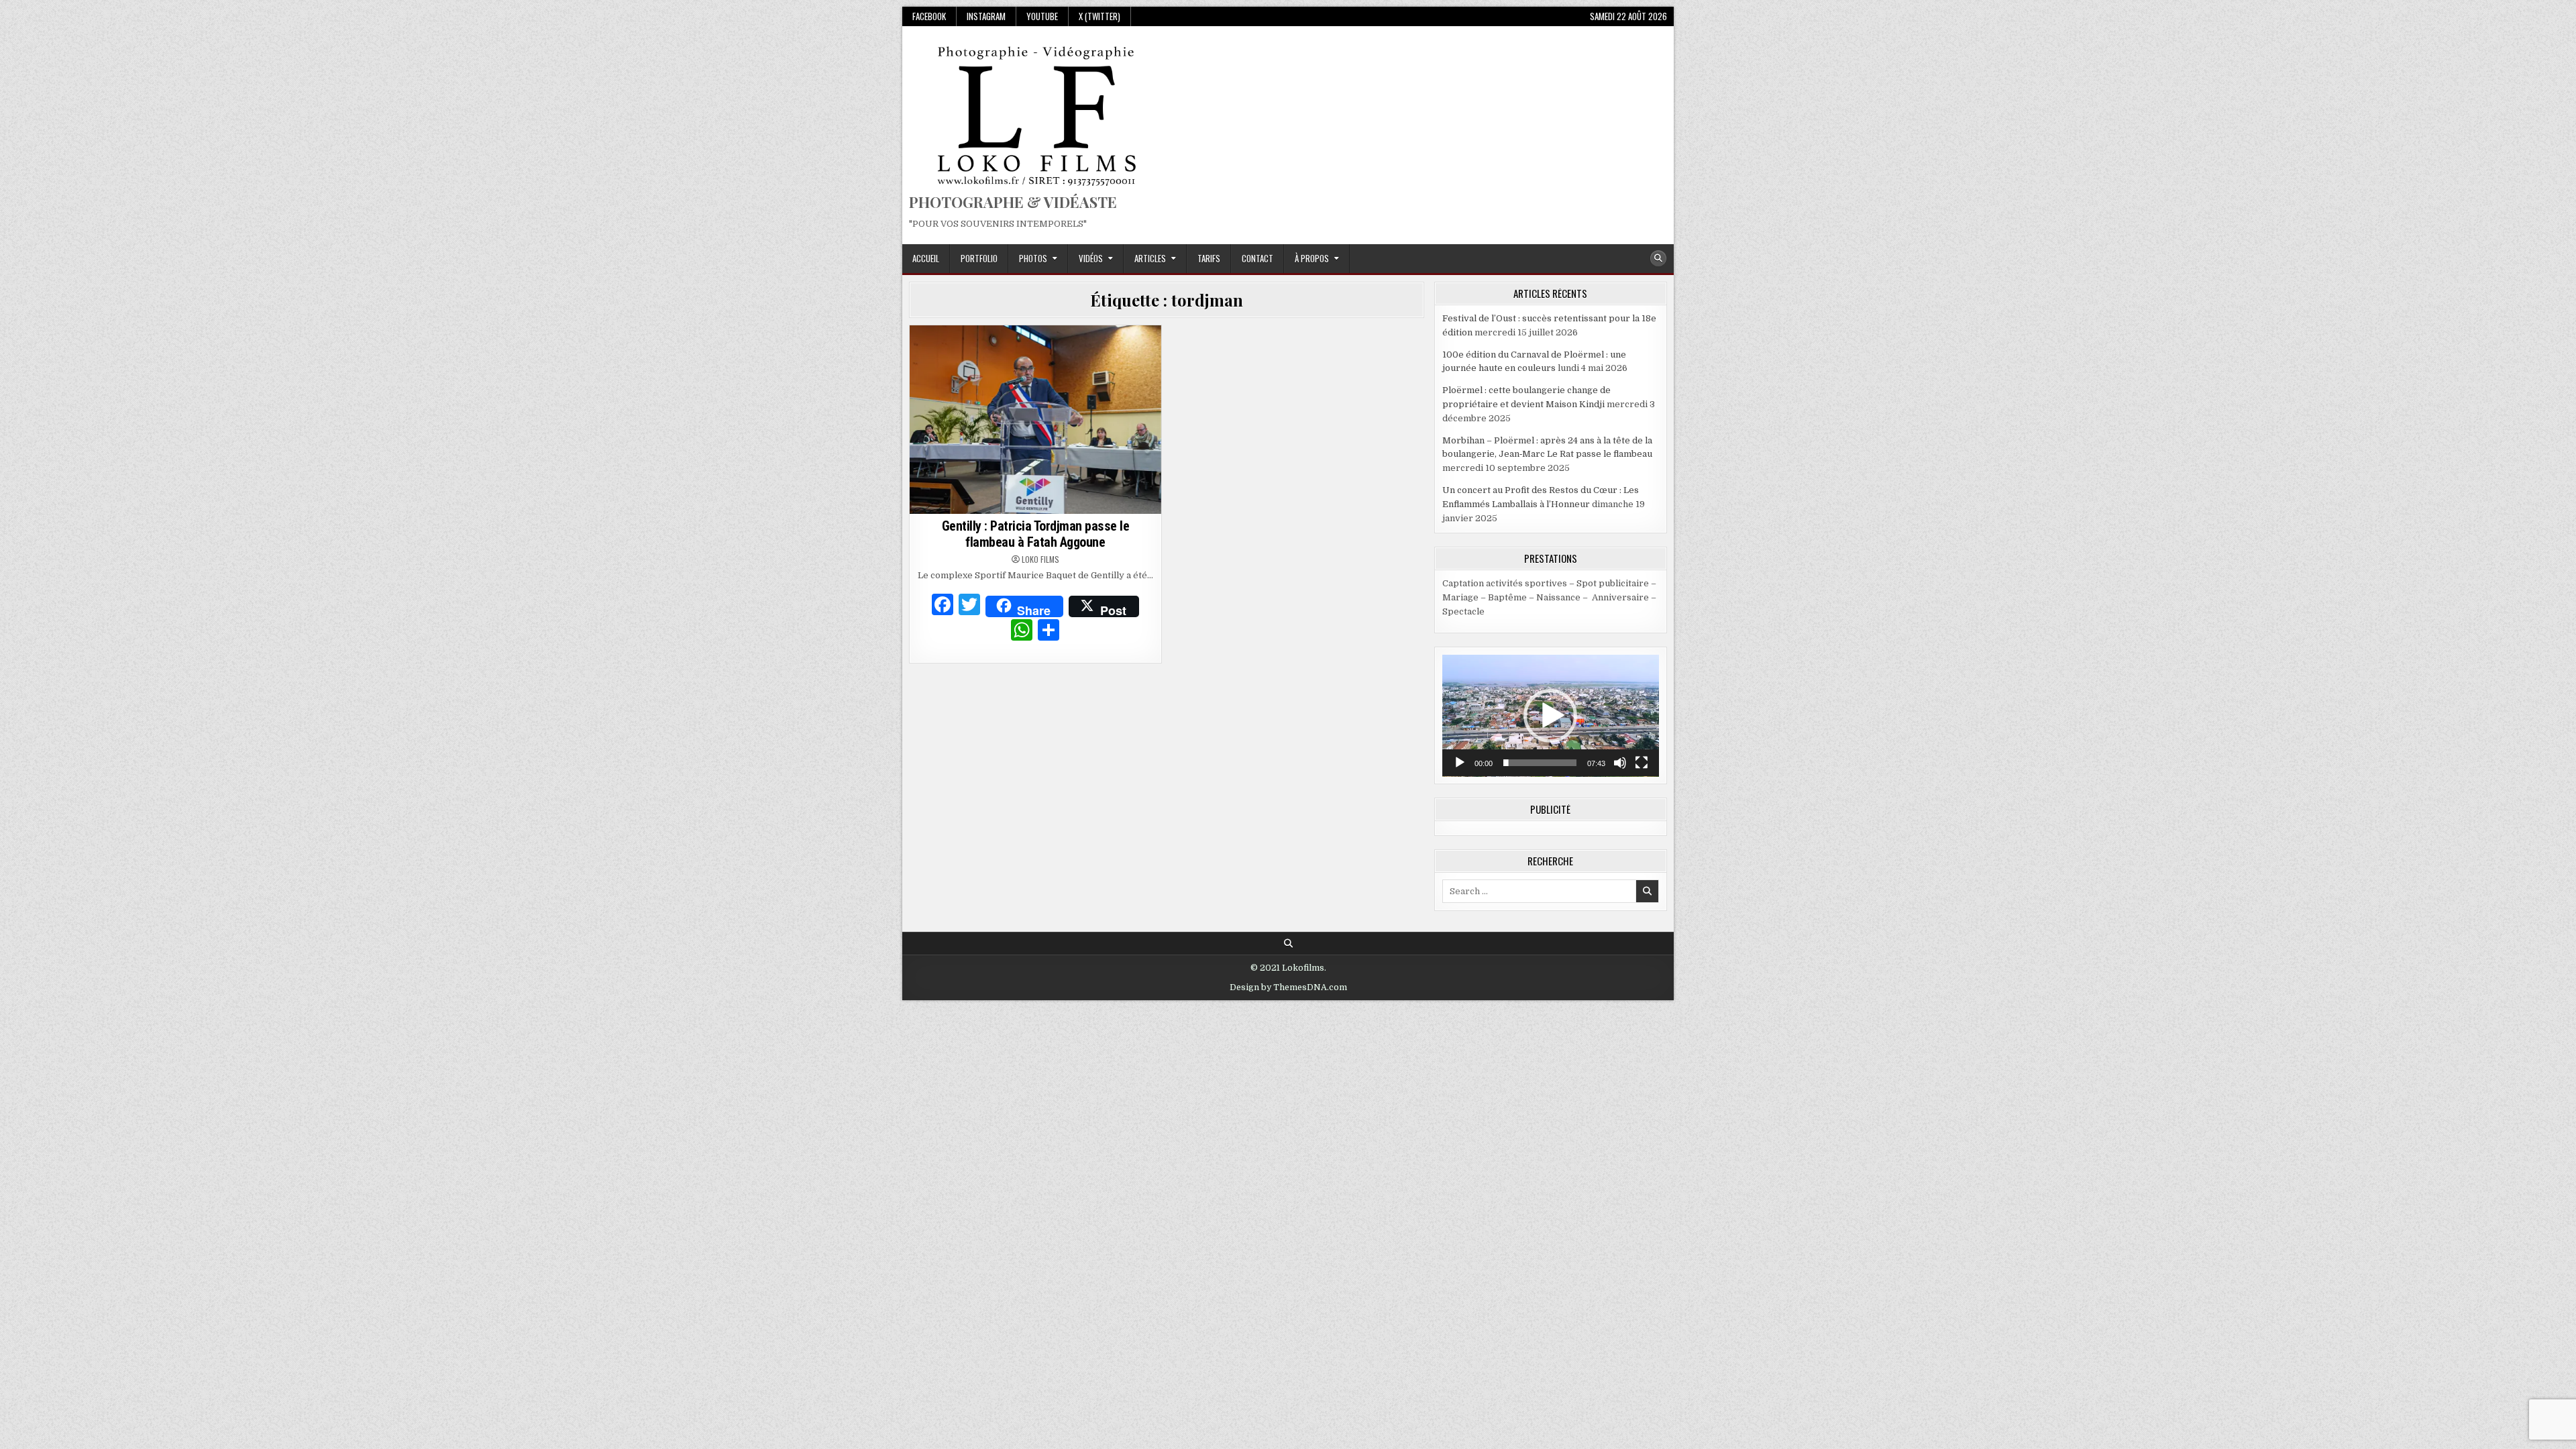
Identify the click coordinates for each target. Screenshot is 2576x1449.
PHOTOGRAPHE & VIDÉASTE (1013, 202)
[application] (1551, 716)
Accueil (926, 258)
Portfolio (979, 258)
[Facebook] (943, 606)
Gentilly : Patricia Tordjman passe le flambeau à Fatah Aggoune (1036, 534)
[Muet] (1620, 763)
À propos (1312, 258)
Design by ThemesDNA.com (1288, 987)
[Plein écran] (1642, 763)
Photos (1033, 258)
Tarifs (1209, 258)
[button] (1550, 716)
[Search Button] (1658, 258)
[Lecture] (1460, 763)
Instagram (986, 16)
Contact (1257, 258)
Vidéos (1091, 258)
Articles (1150, 258)
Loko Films (1040, 559)
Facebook (929, 16)
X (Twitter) (1099, 16)
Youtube (1042, 16)
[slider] (1540, 763)
